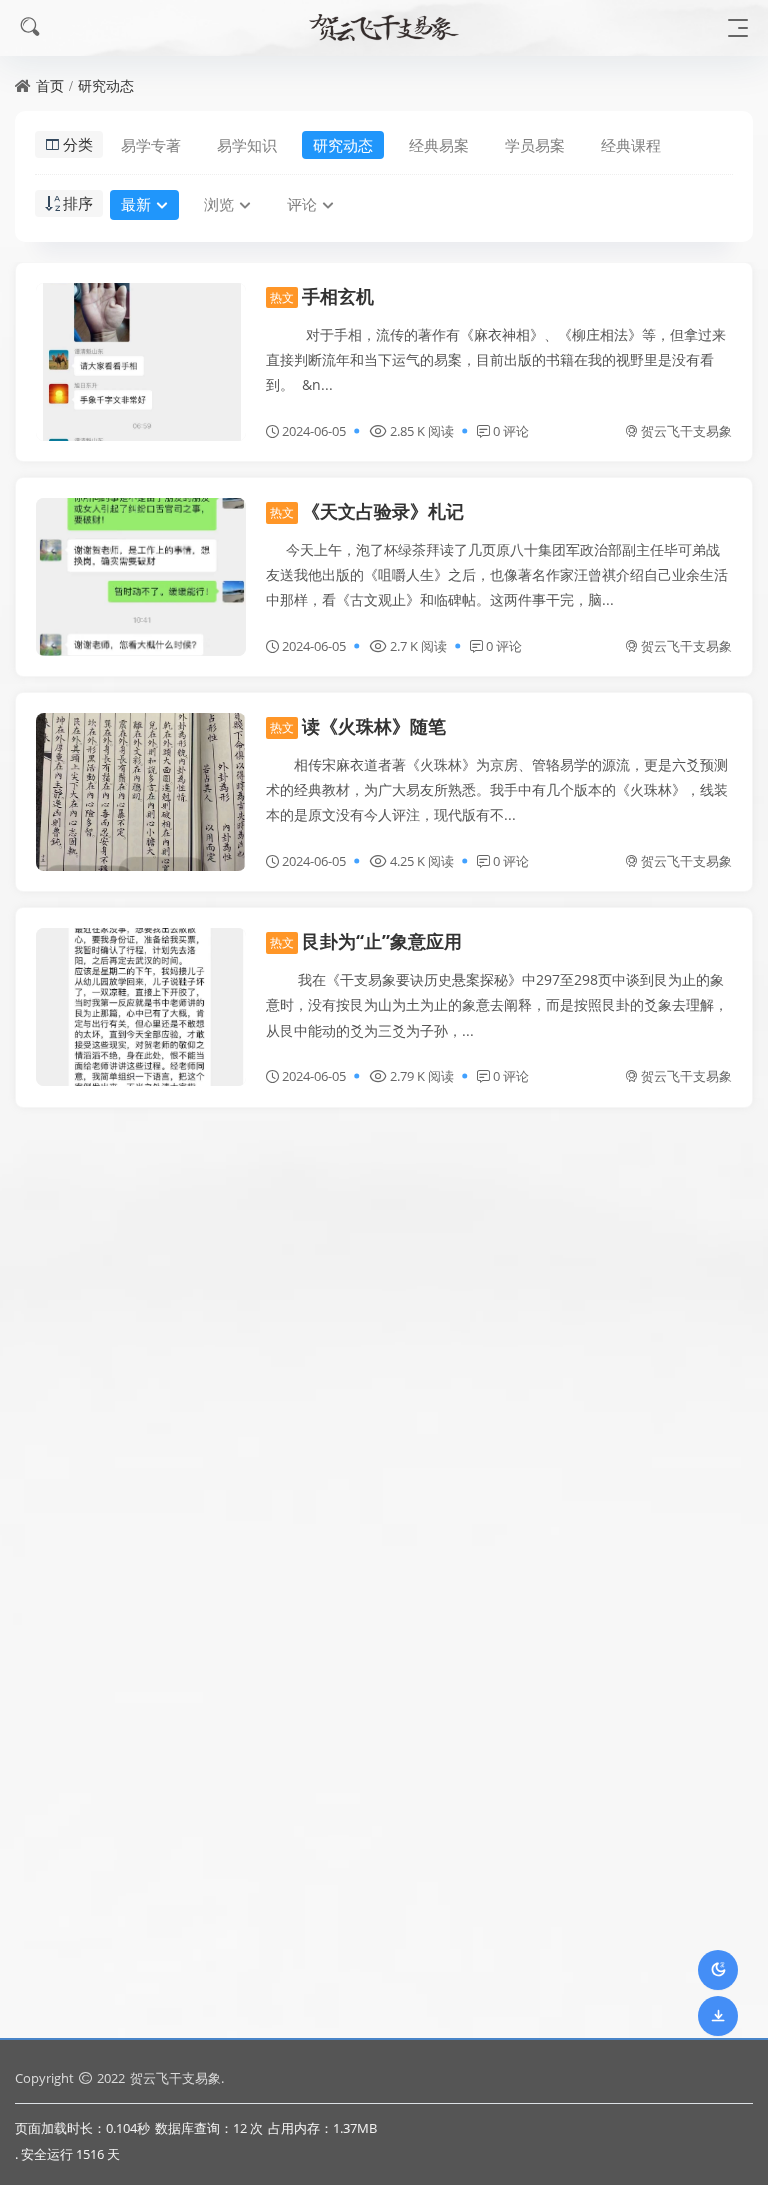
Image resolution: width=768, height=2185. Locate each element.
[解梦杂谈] (141, 1650)
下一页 (393, 1994)
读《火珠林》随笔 (358, 726)
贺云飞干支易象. (177, 2078)
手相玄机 (322, 296)
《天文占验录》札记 (367, 511)
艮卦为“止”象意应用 (366, 941)
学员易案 (535, 145)
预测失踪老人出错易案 (376, 1154)
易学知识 (247, 145)
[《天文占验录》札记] (141, 577)
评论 (302, 204)
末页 (463, 1994)
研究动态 (106, 85)
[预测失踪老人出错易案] (141, 1220)
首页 (50, 85)
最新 (136, 204)
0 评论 (511, 431)
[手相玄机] (141, 362)
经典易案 (439, 145)
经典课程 (631, 145)
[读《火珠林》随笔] (141, 792)
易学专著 (151, 145)
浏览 (219, 204)
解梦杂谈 (322, 1584)
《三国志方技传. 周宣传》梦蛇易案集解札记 (462, 1369)
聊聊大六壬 (101, 1799)
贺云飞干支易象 (686, 431)
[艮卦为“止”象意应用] (141, 1007)
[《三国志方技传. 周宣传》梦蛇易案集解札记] (141, 1435)
